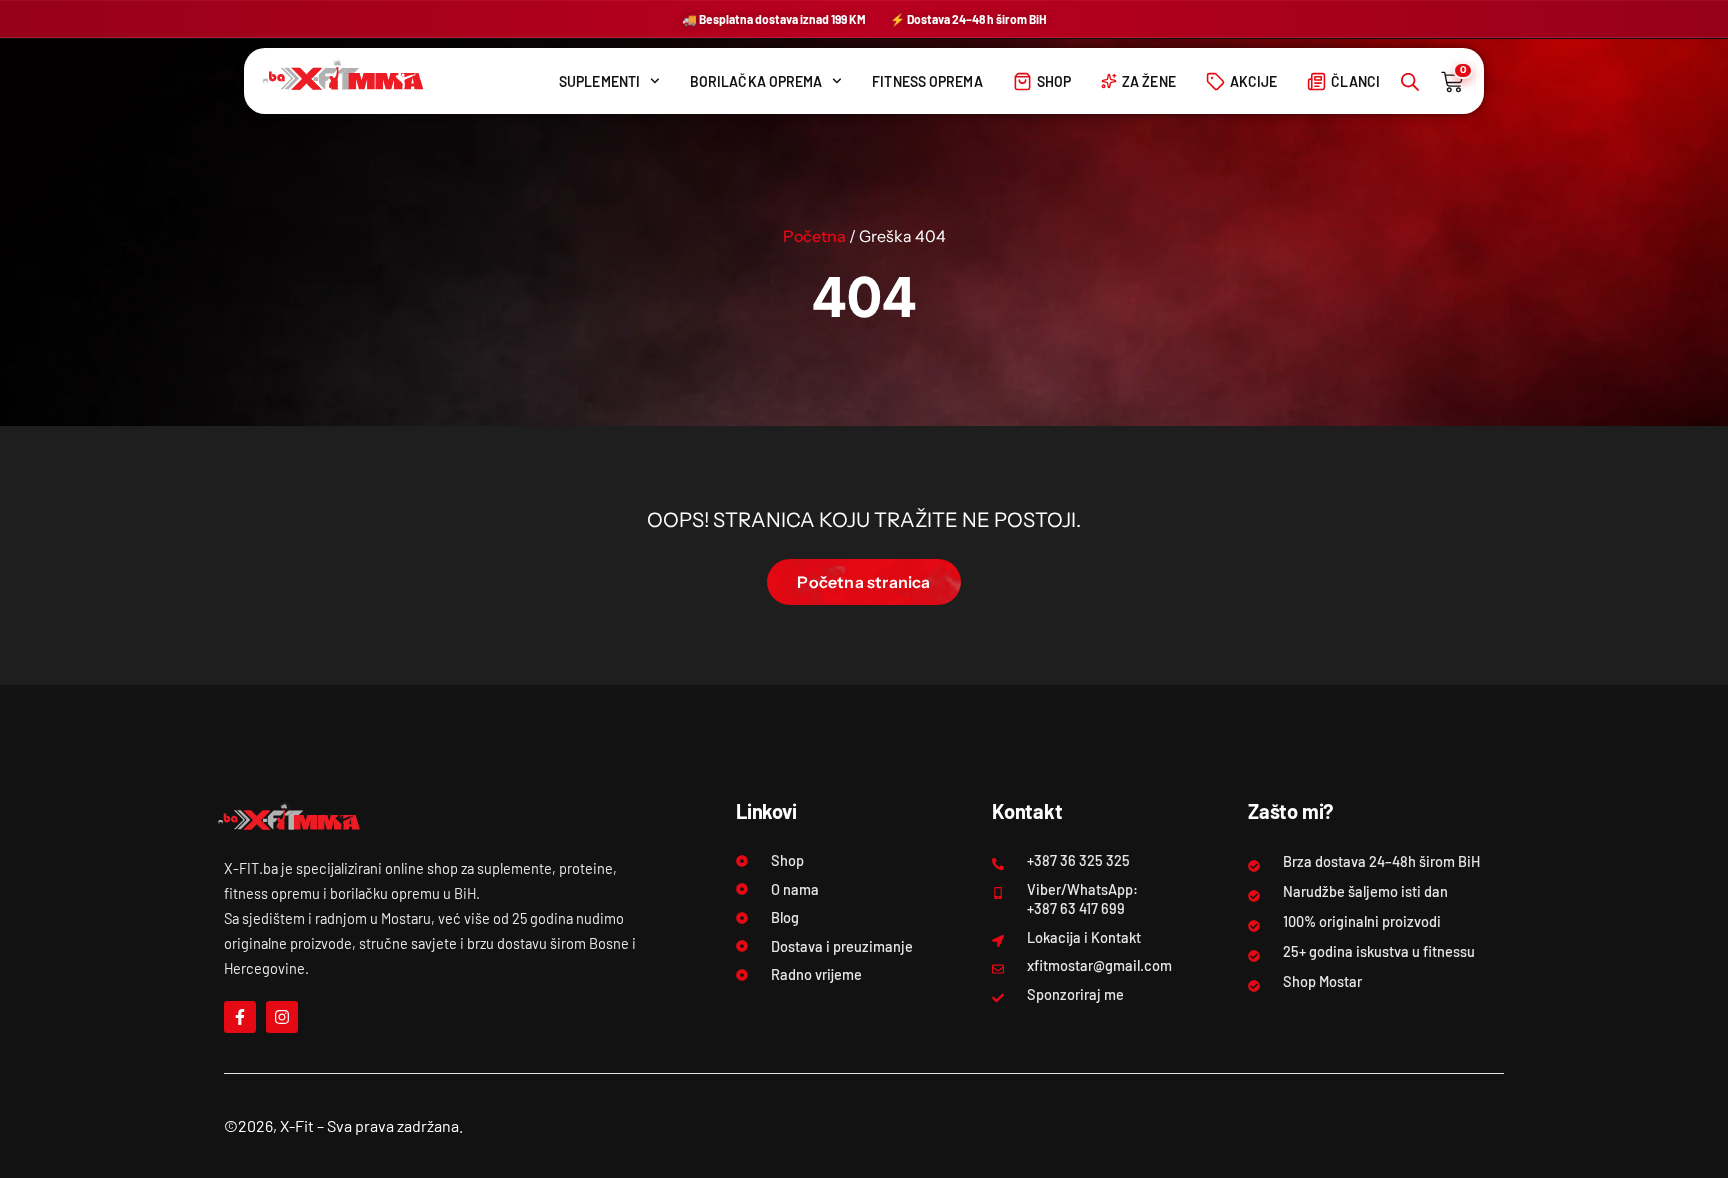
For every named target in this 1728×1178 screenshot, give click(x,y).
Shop (1054, 81)
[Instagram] (282, 1017)
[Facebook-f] (240, 1017)
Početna (814, 236)
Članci (1355, 81)
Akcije (1254, 81)
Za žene (1149, 81)
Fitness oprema (927, 81)
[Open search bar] (1410, 81)
